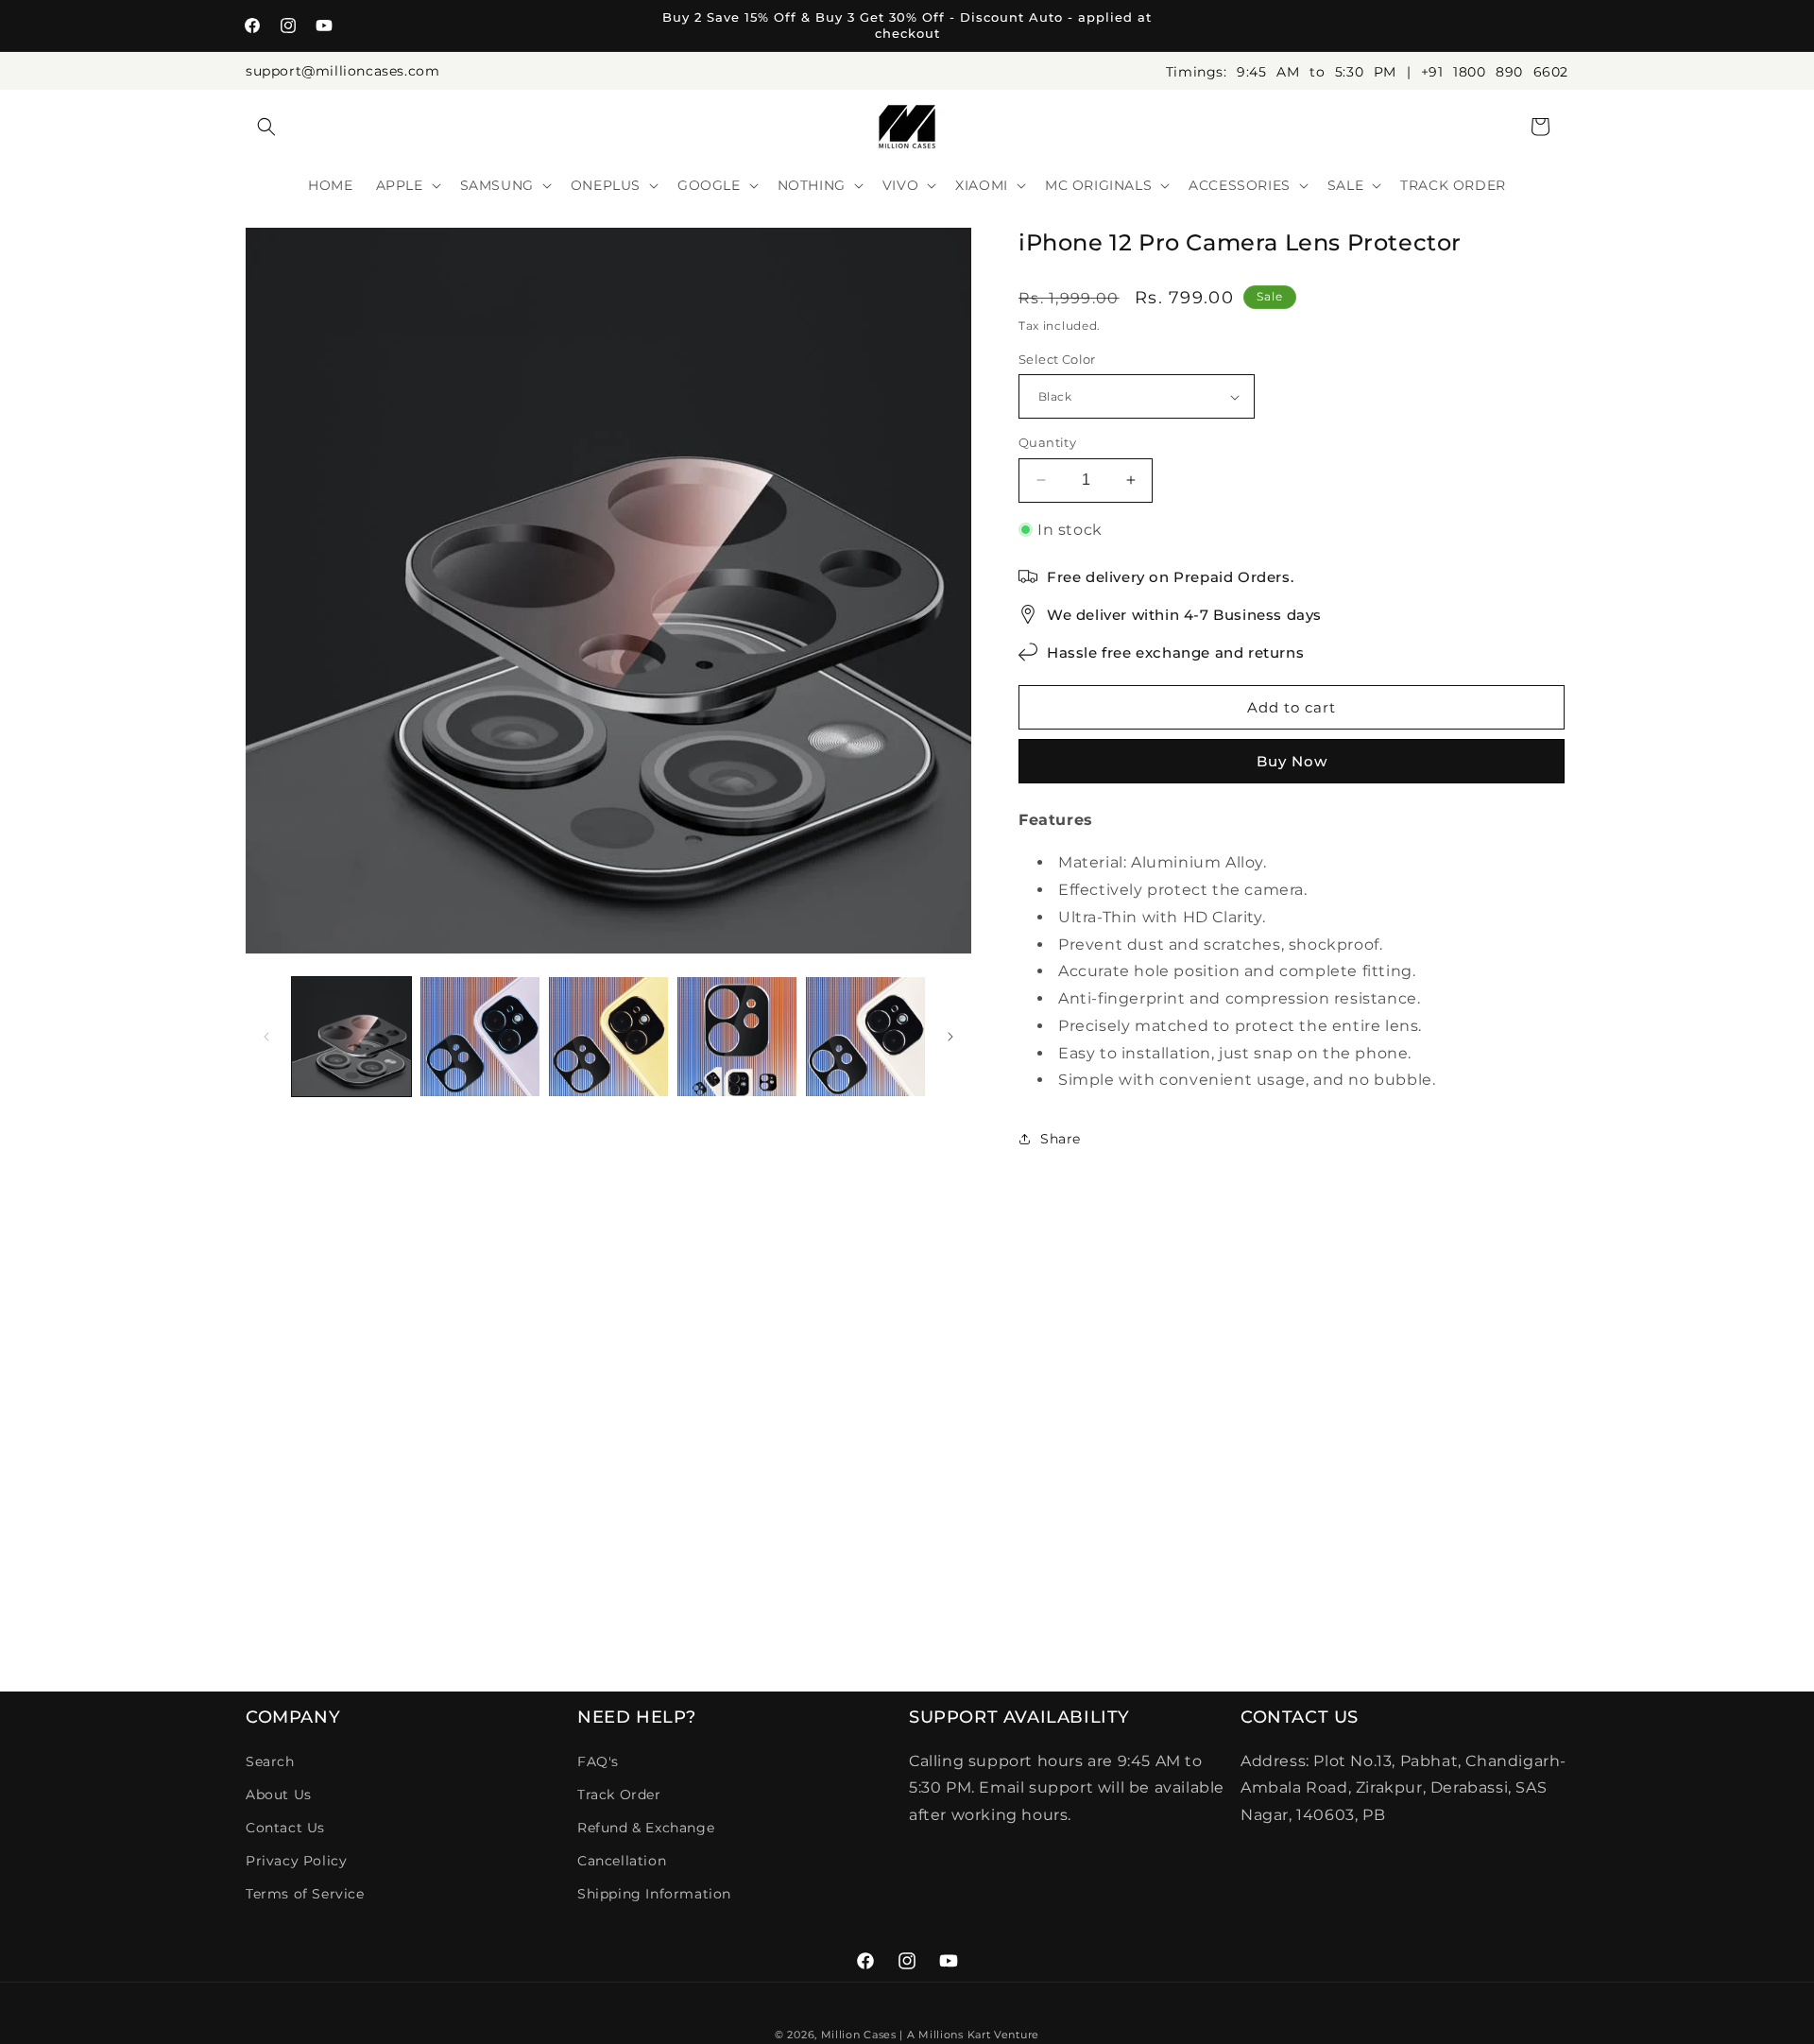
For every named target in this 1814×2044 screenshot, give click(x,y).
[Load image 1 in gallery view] (351, 1037)
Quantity (1047, 442)
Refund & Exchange (646, 1828)
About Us (279, 1795)
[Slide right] (950, 1037)
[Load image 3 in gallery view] (608, 1037)
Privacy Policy (296, 1861)
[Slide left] (266, 1037)
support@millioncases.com (342, 71)
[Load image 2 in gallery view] (480, 1037)
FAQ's (598, 1761)
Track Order (619, 1795)
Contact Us (285, 1828)
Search (270, 1761)
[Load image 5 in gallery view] (865, 1037)
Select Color (1057, 359)
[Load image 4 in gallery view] (737, 1037)
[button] (266, 127)
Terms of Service (305, 1894)
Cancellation (622, 1861)
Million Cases (859, 2035)
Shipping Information (654, 1894)
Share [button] (1061, 1139)
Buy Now (1292, 761)
